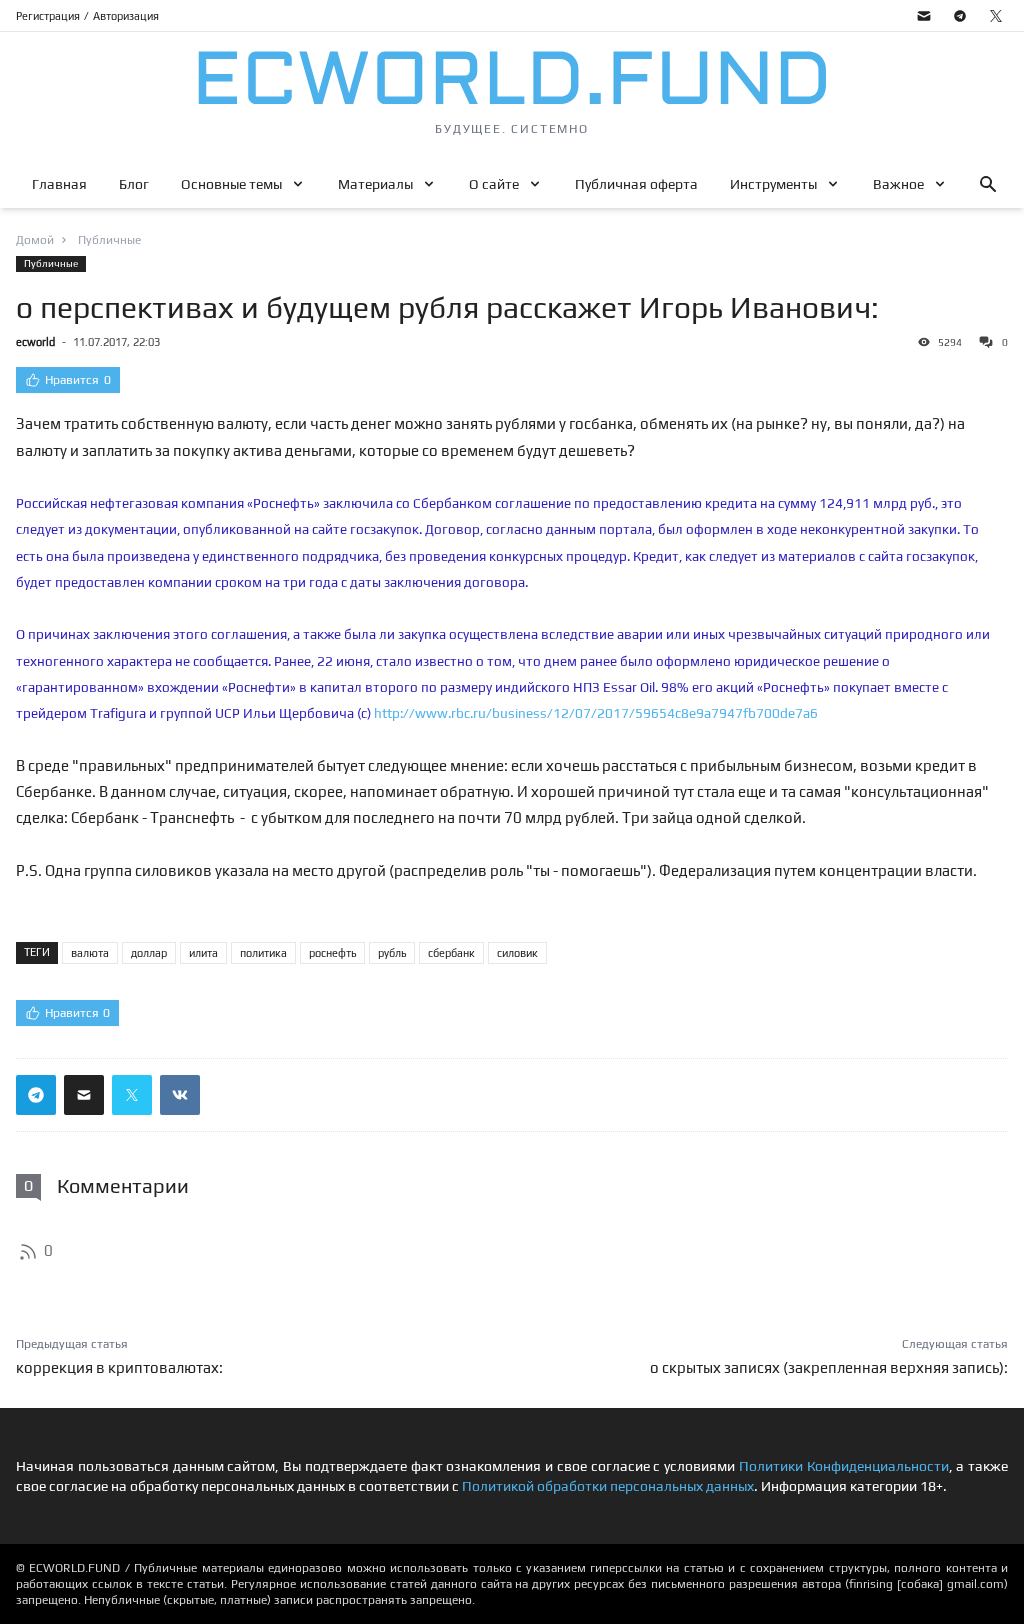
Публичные (51, 263)
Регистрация (48, 16)
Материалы (375, 184)
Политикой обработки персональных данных (608, 1486)
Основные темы (231, 184)
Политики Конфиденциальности (844, 1466)
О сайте (494, 184)
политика (263, 953)
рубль (392, 953)
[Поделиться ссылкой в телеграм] (36, 1095)
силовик (517, 953)
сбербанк (451, 953)
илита (203, 953)
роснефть (332, 953)
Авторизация (126, 16)
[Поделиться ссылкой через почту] (84, 1095)
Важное (898, 184)
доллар (149, 953)
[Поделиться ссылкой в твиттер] (132, 1095)
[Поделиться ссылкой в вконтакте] (180, 1095)
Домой (35, 240)
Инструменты (773, 184)
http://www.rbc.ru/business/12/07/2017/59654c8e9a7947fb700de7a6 (596, 713)
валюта (90, 953)
